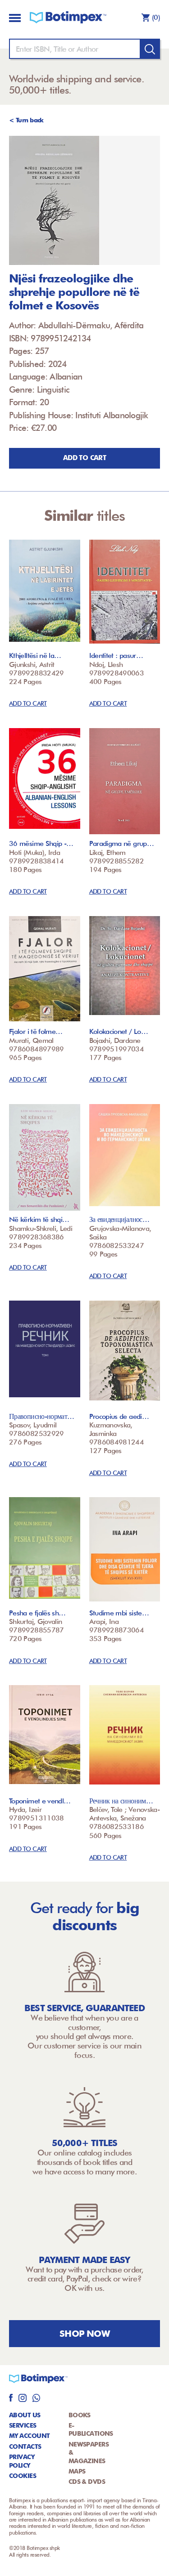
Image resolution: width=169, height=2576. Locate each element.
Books (80, 2415)
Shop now (84, 2334)
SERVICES (23, 2425)
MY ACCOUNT (29, 2436)
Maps (77, 2471)
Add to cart (84, 458)
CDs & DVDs (87, 2482)
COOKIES (23, 2476)
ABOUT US (25, 2415)
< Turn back (26, 120)
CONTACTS (25, 2446)
